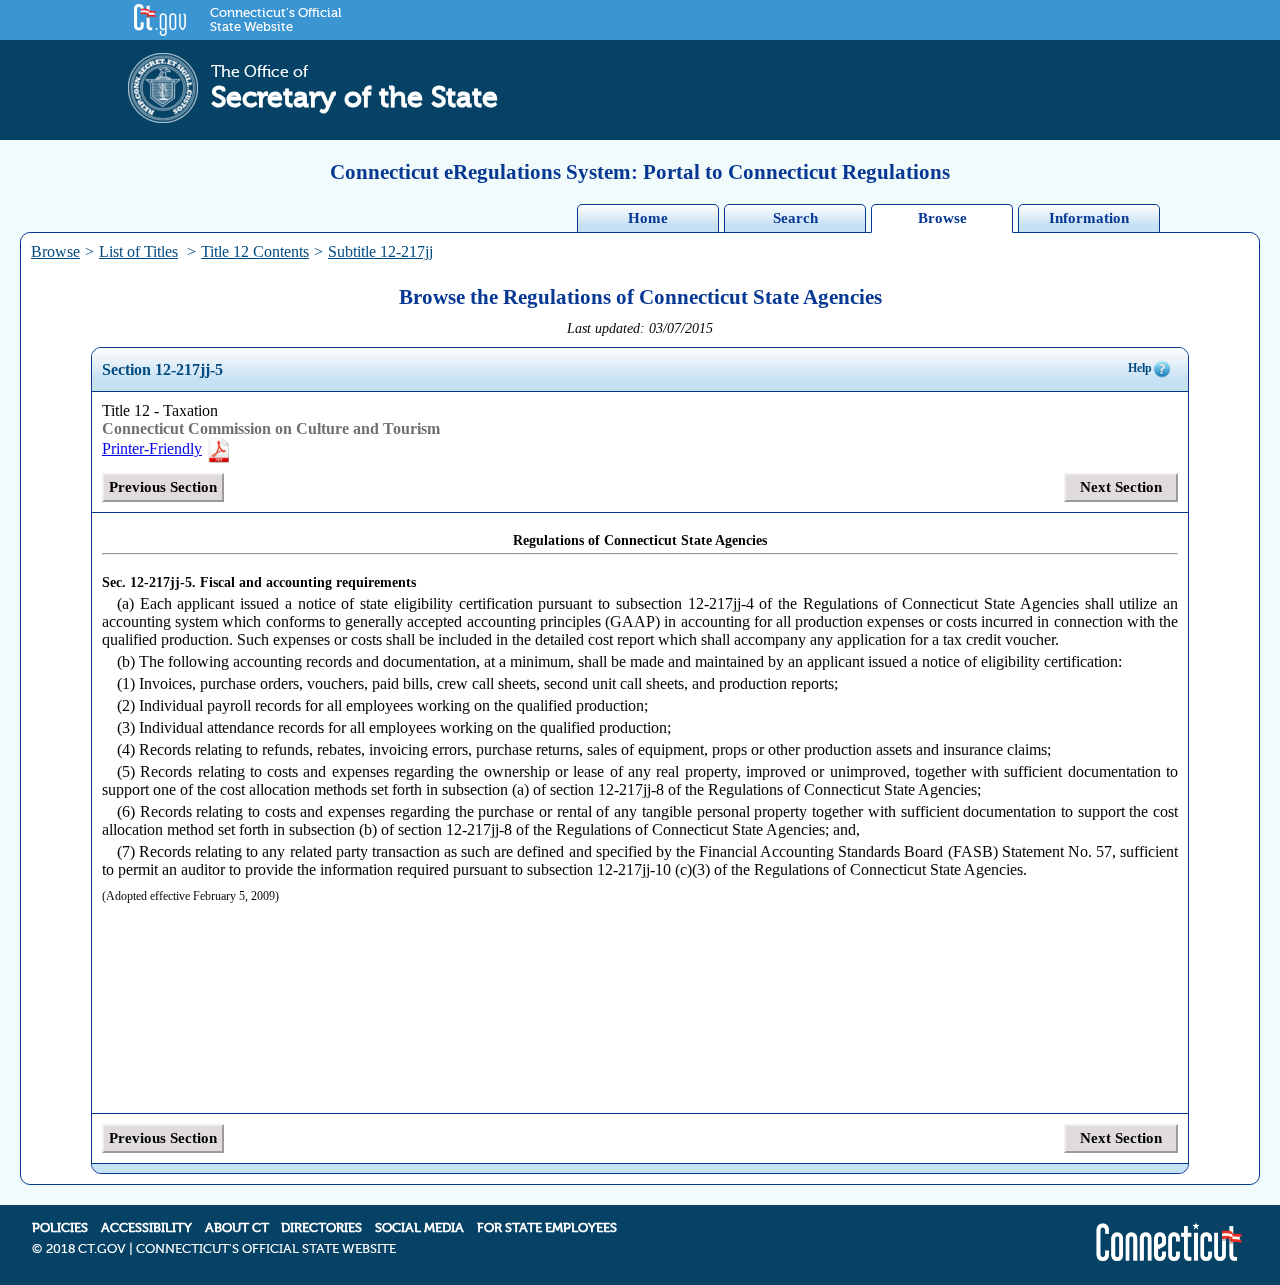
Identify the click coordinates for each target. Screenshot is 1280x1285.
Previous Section (163, 487)
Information (1089, 218)
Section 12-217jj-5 (162, 369)
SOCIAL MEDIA (419, 1228)
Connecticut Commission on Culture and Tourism (271, 428)
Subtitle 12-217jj (380, 251)
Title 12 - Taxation (160, 410)
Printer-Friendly (152, 448)
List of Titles (138, 251)
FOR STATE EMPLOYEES (547, 1228)
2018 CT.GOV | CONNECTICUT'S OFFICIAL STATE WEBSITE (221, 1249)
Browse (942, 218)
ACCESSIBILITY (146, 1228)
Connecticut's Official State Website (275, 20)
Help (1140, 368)
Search (795, 218)
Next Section (1121, 487)
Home (648, 218)
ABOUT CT (237, 1228)
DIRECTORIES (321, 1228)
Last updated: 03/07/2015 (640, 328)
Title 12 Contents (255, 251)
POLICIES (60, 1228)
